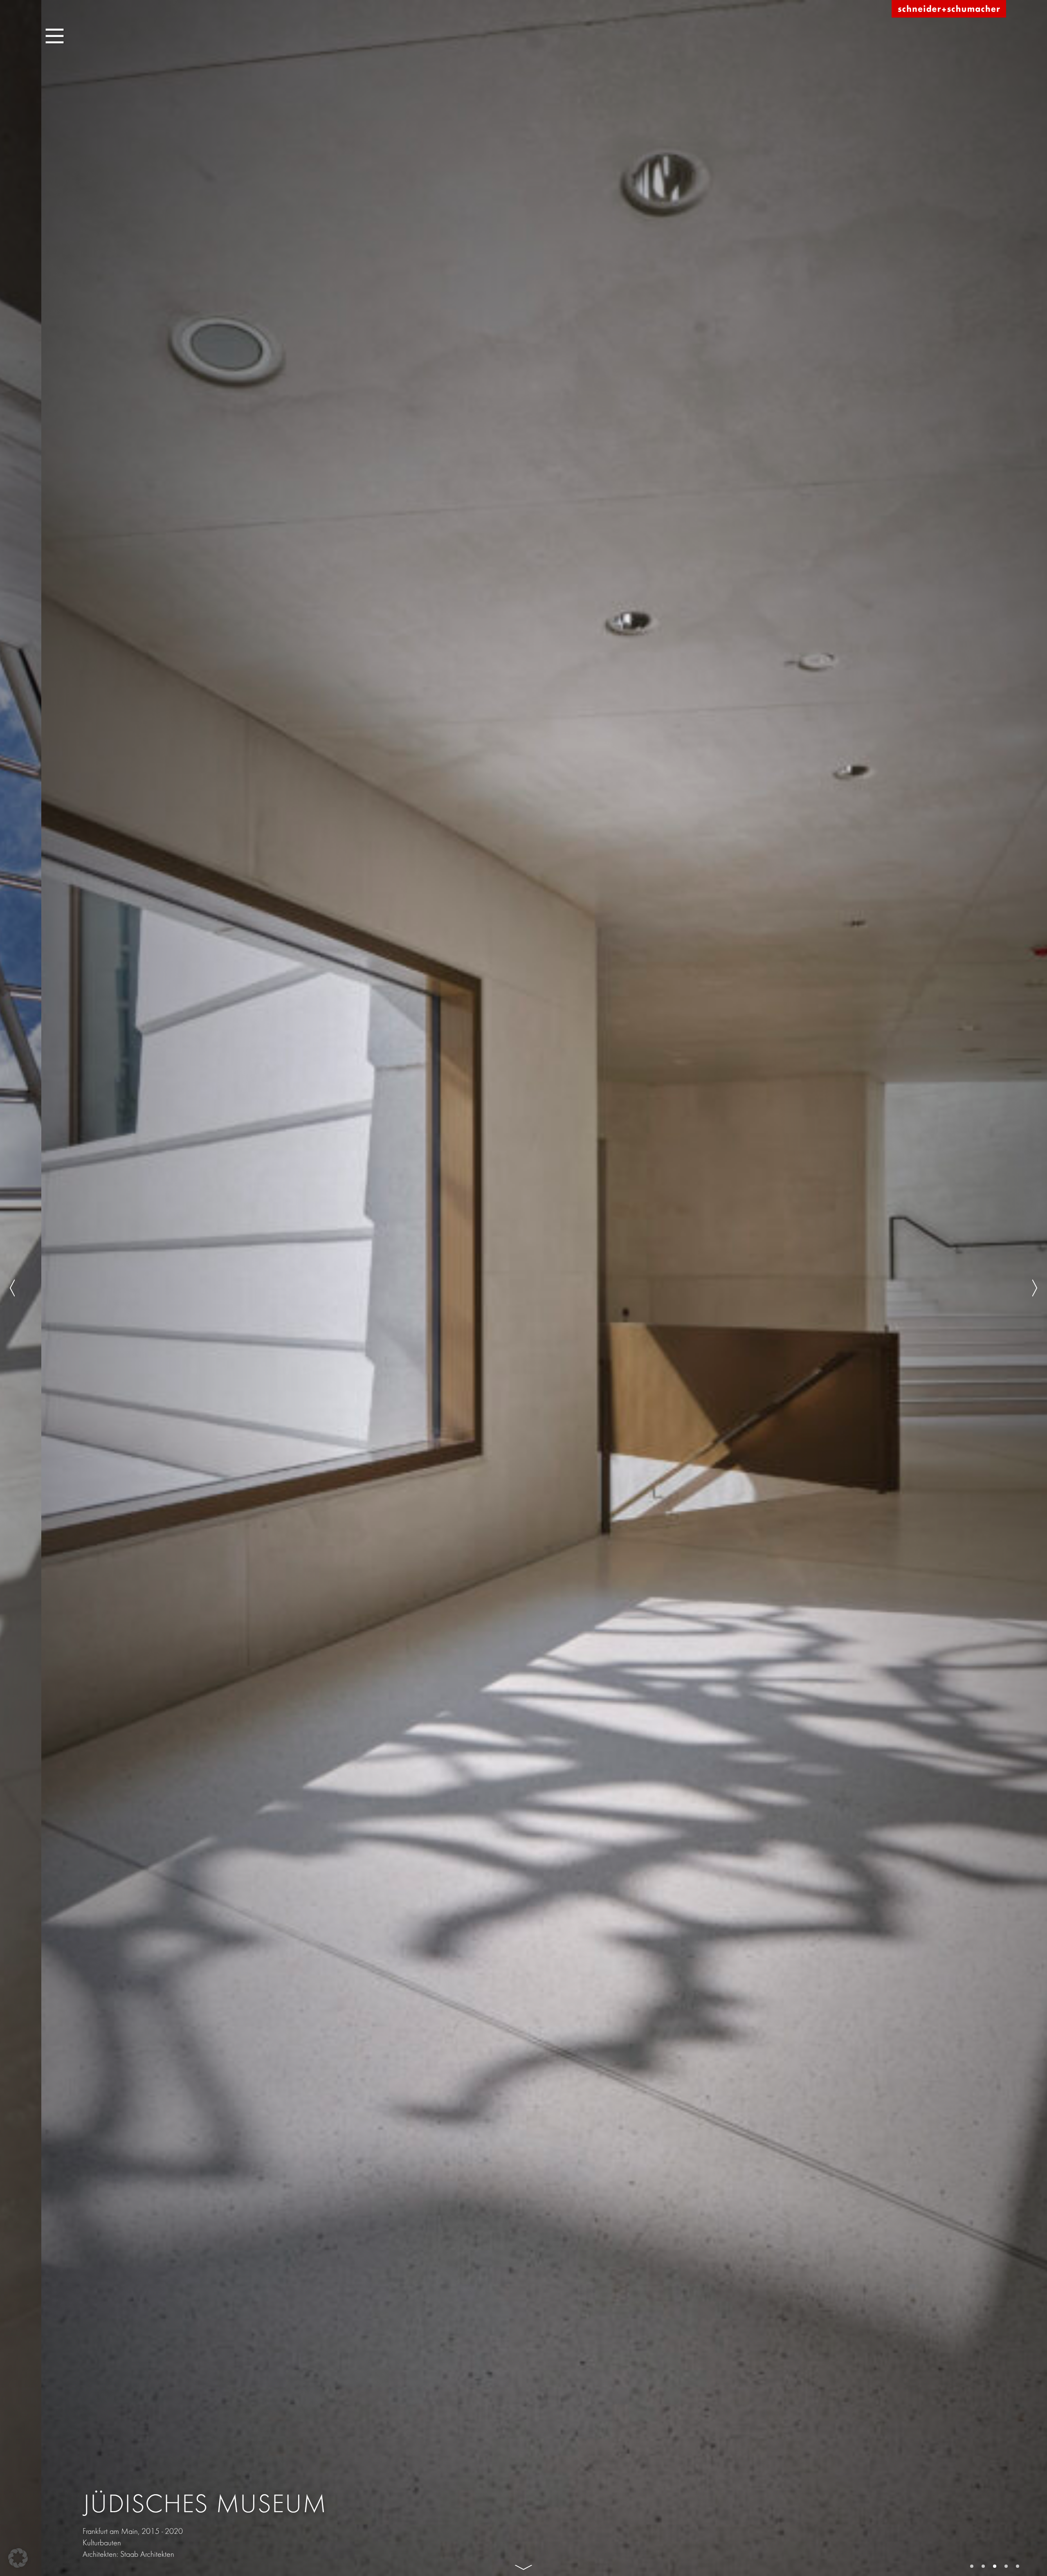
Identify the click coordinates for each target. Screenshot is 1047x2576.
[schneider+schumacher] (949, 9)
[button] (18, 2558)
